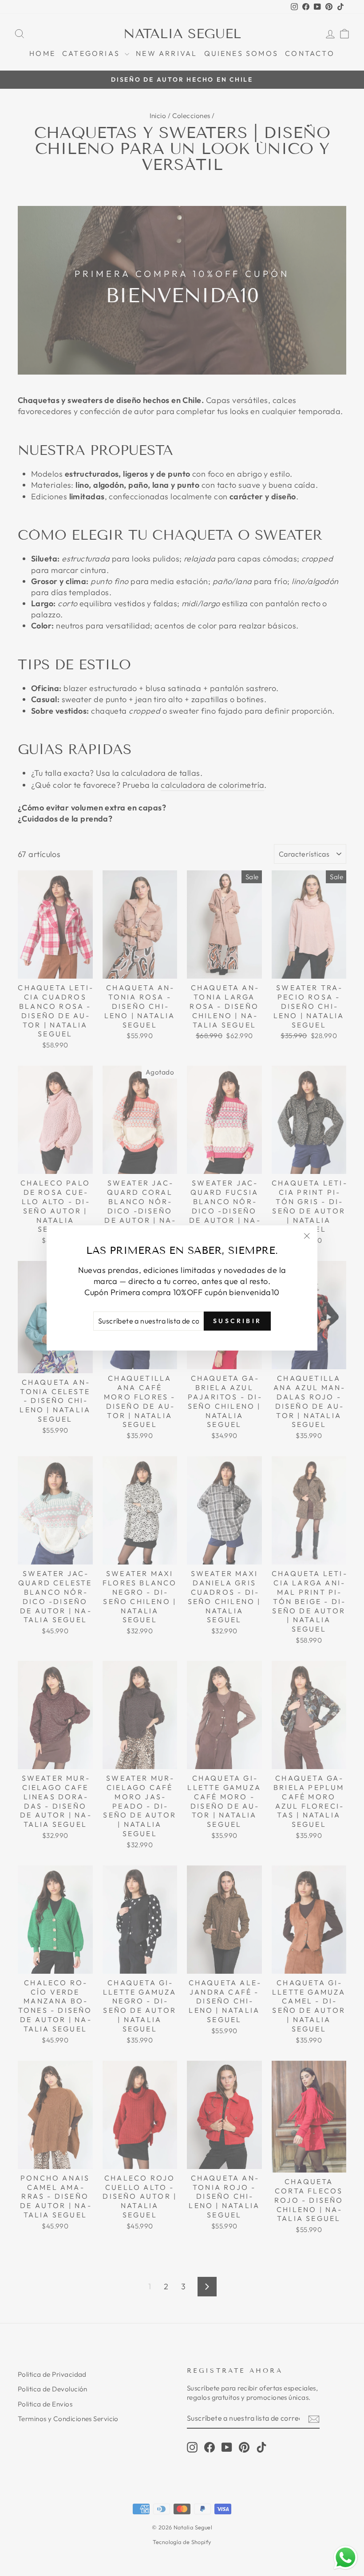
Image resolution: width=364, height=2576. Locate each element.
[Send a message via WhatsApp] (346, 2558)
